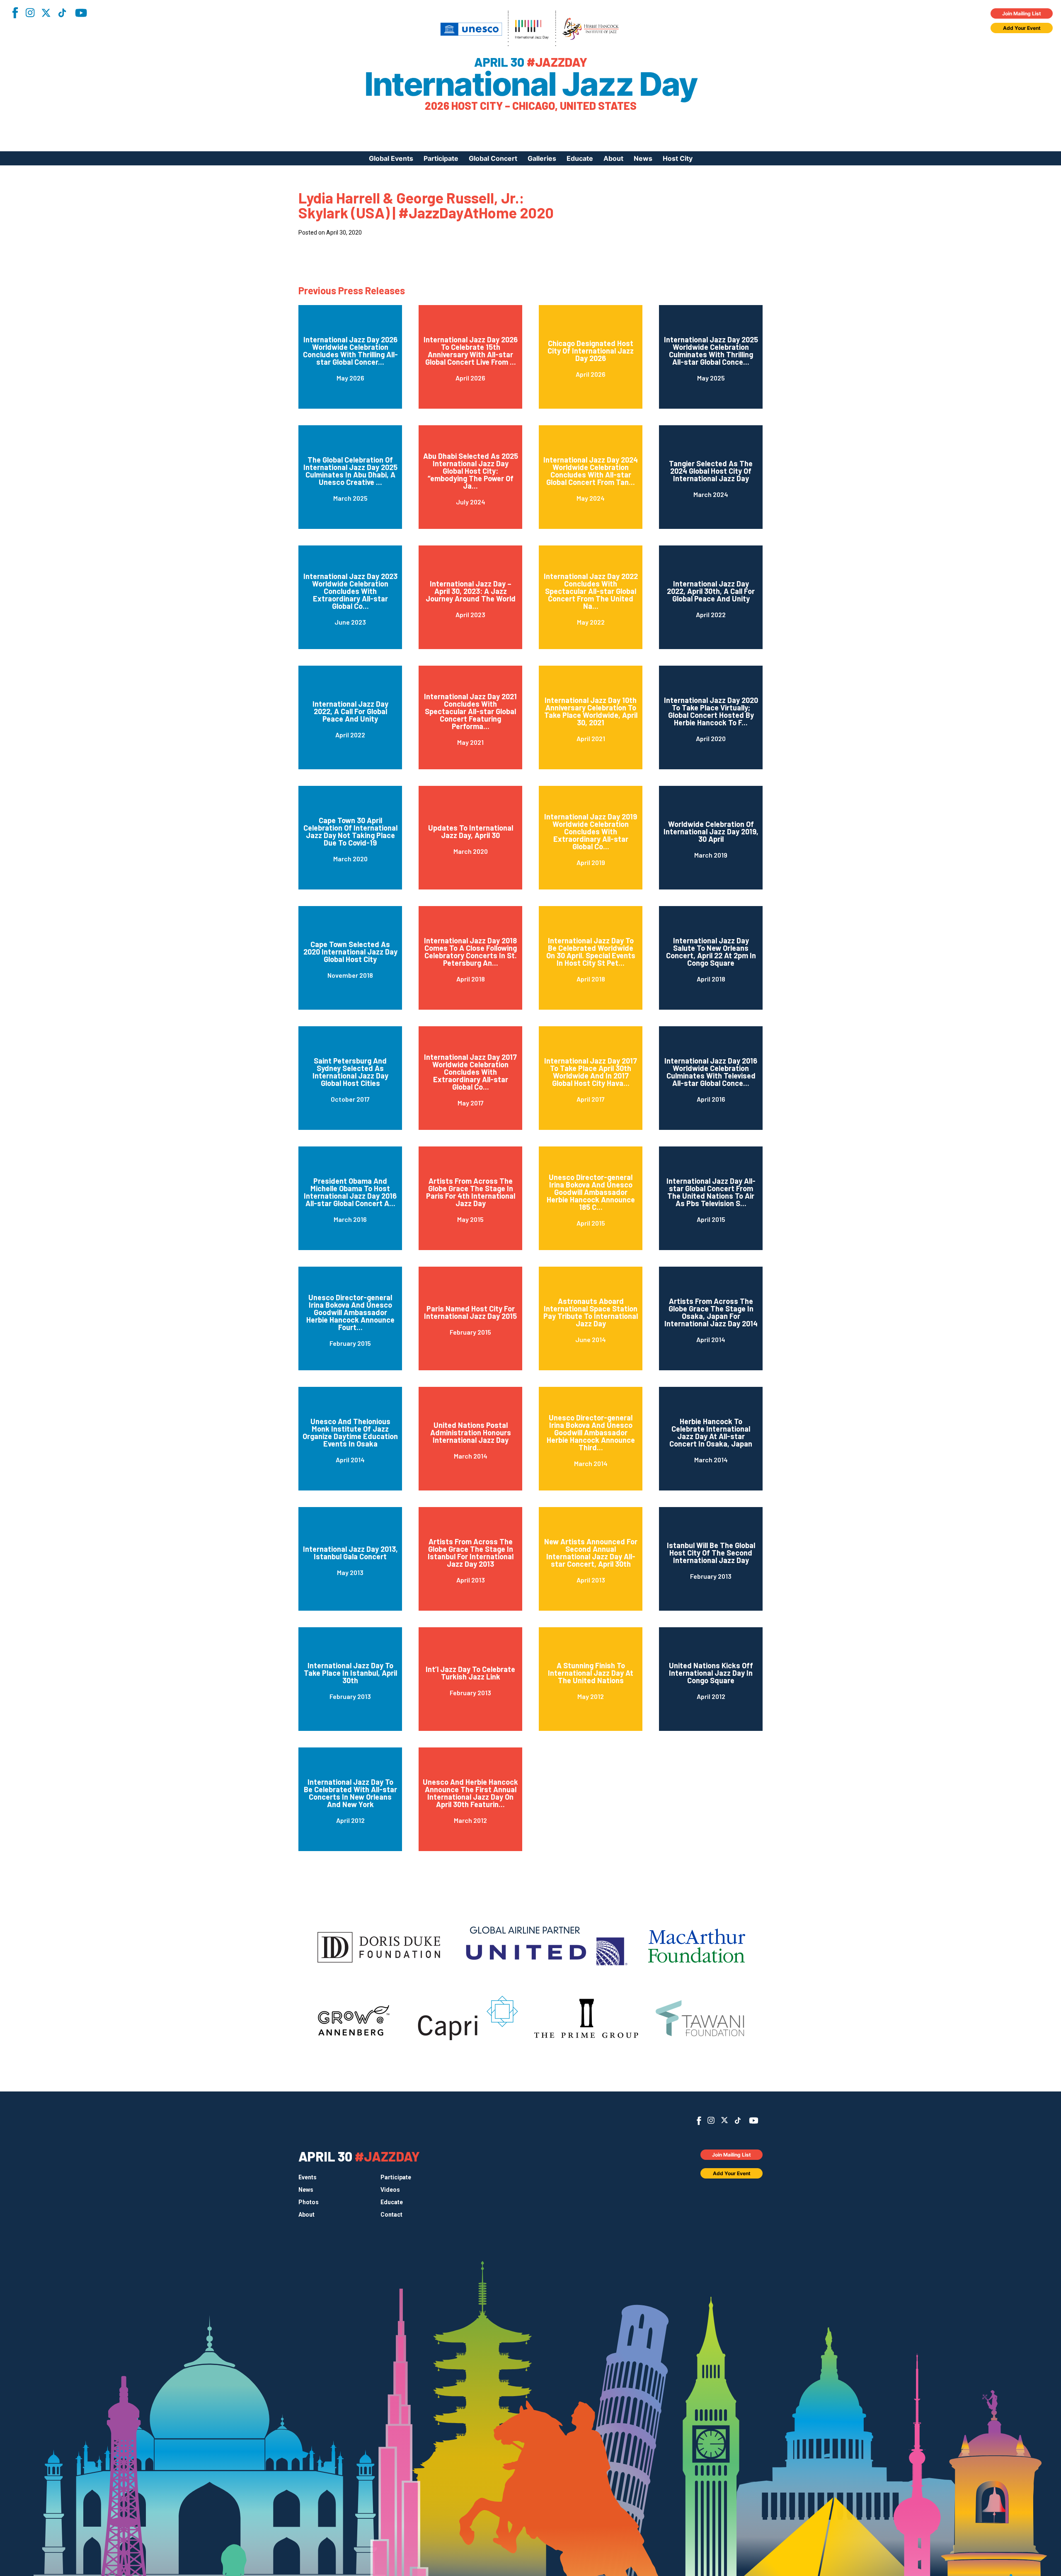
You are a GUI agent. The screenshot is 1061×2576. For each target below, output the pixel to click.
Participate (441, 158)
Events (308, 2177)
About (613, 158)
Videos (390, 2190)
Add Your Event (1022, 28)
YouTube (81, 13)
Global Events (391, 158)
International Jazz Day (530, 84)
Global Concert (493, 158)
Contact (391, 2215)
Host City (678, 158)
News (643, 158)
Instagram (30, 13)
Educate (580, 158)
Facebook (15, 13)
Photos (309, 2202)
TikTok (62, 13)
